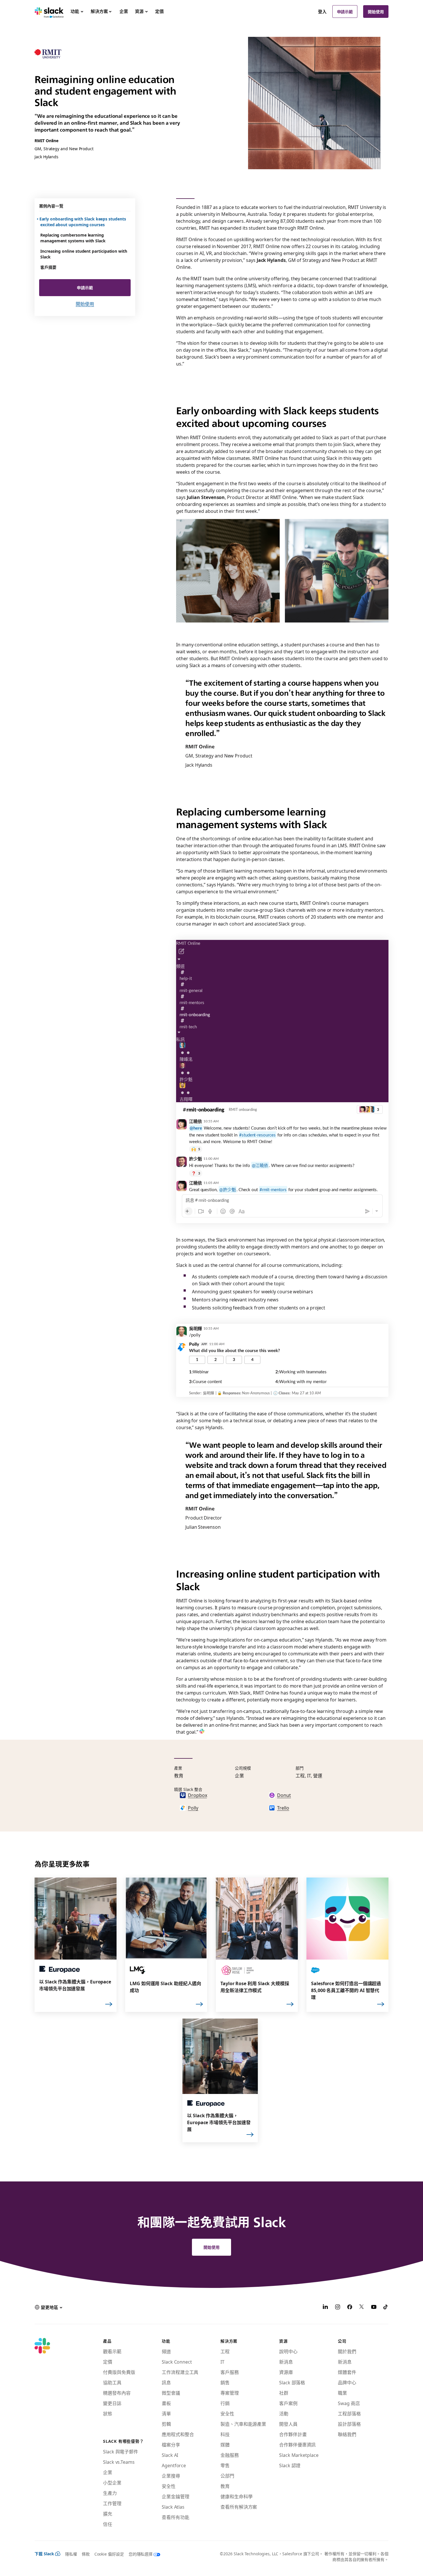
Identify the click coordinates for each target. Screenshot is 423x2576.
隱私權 (71, 2554)
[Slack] (49, 12)
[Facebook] (350, 2307)
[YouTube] (374, 2307)
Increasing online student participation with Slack (84, 254)
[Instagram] (338, 2307)
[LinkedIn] (325, 2307)
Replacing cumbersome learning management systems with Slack (73, 238)
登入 (322, 12)
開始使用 (376, 12)
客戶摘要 (48, 267)
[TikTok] (386, 2307)
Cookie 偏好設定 (109, 2554)
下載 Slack (44, 2554)
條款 (86, 2554)
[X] (362, 2307)
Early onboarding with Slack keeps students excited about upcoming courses (83, 222)
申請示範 (345, 12)
